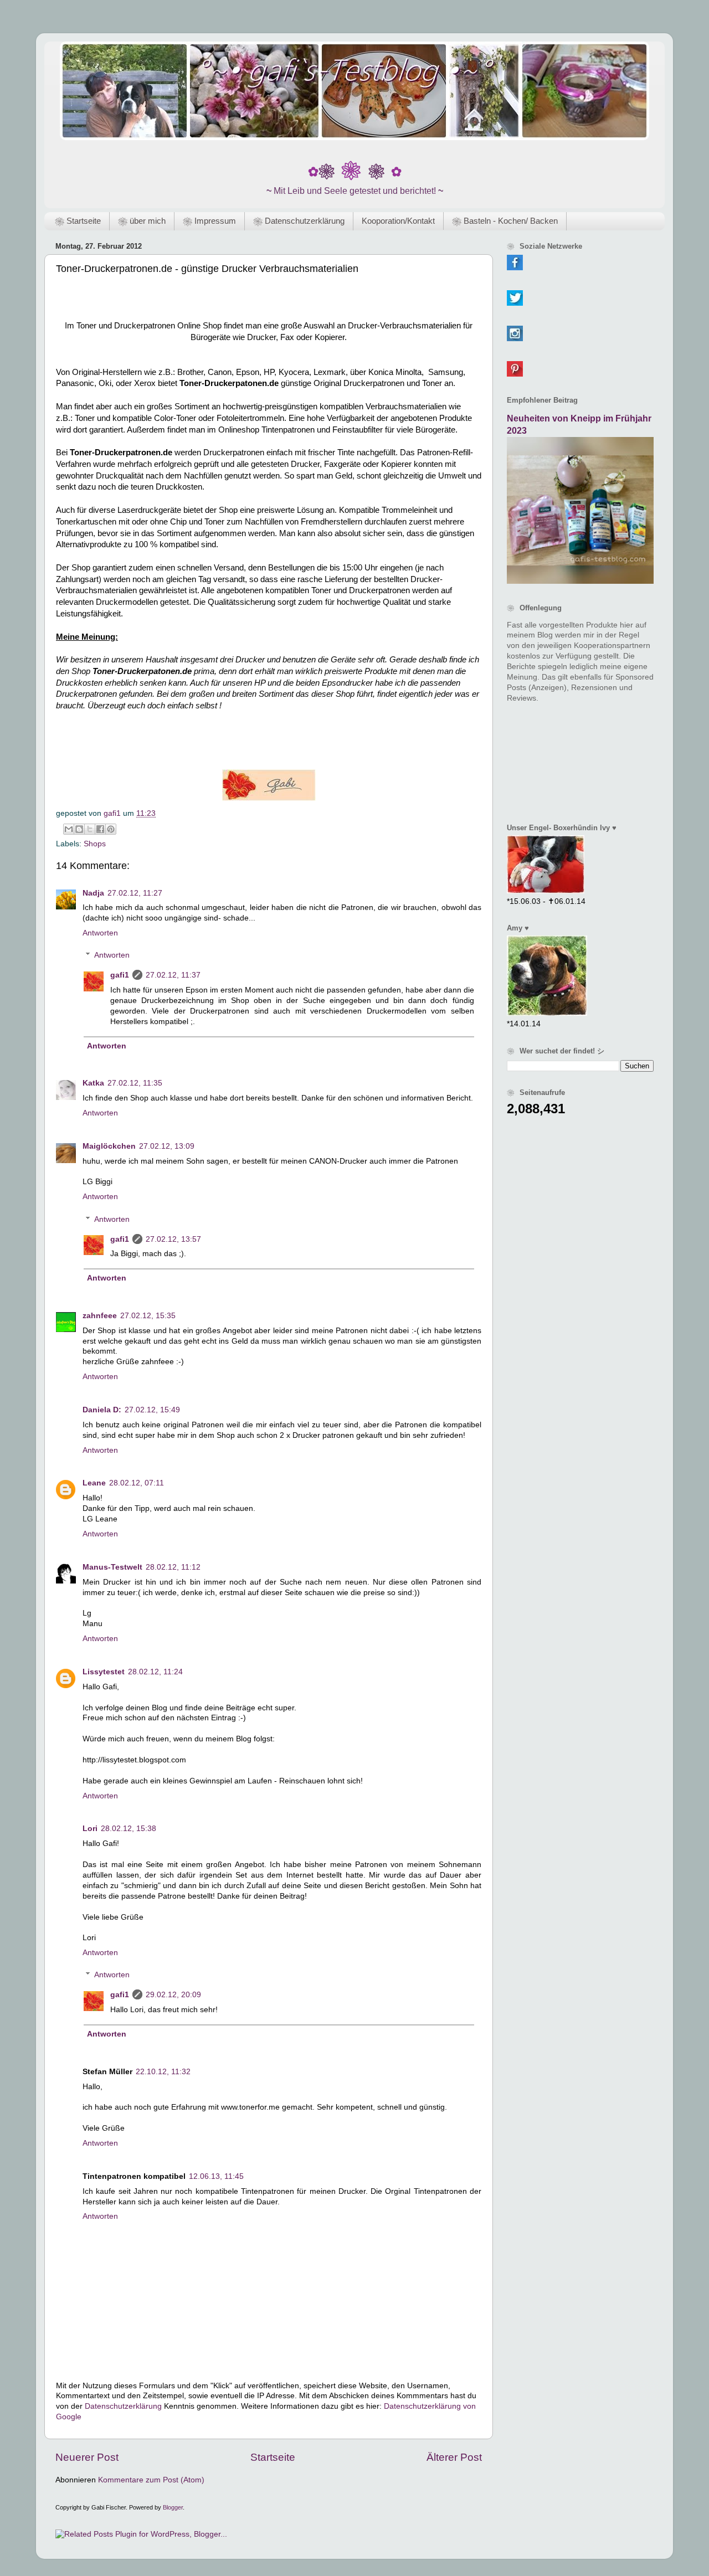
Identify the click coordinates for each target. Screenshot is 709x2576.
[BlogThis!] (79, 829)
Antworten (100, 933)
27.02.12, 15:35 (148, 1316)
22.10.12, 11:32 (163, 2072)
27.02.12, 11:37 (173, 975)
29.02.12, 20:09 (173, 1995)
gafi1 (120, 975)
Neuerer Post (87, 2457)
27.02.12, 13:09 (167, 1146)
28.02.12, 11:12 (173, 1567)
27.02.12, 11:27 (135, 893)
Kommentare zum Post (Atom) (151, 2480)
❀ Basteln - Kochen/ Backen (505, 221)
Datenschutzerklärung (123, 2406)
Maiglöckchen (109, 1146)
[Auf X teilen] (90, 829)
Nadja (93, 893)
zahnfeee (100, 1316)
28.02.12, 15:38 (129, 1829)
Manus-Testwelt (112, 1567)
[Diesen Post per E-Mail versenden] (69, 829)
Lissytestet (104, 1672)
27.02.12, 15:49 (152, 1410)
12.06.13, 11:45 (216, 2176)
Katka (93, 1083)
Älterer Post (454, 2457)
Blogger (173, 2507)
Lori (90, 1829)
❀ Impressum (209, 221)
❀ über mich (142, 221)
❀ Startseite (78, 221)
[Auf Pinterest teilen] (111, 829)
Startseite (273, 2457)
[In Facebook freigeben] (100, 829)
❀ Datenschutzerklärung (299, 221)
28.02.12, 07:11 (137, 1483)
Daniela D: (102, 1410)
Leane (94, 1483)
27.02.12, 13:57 (173, 1239)
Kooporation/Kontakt (398, 221)
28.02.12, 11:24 (155, 1672)
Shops (95, 844)
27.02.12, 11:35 (135, 1083)
